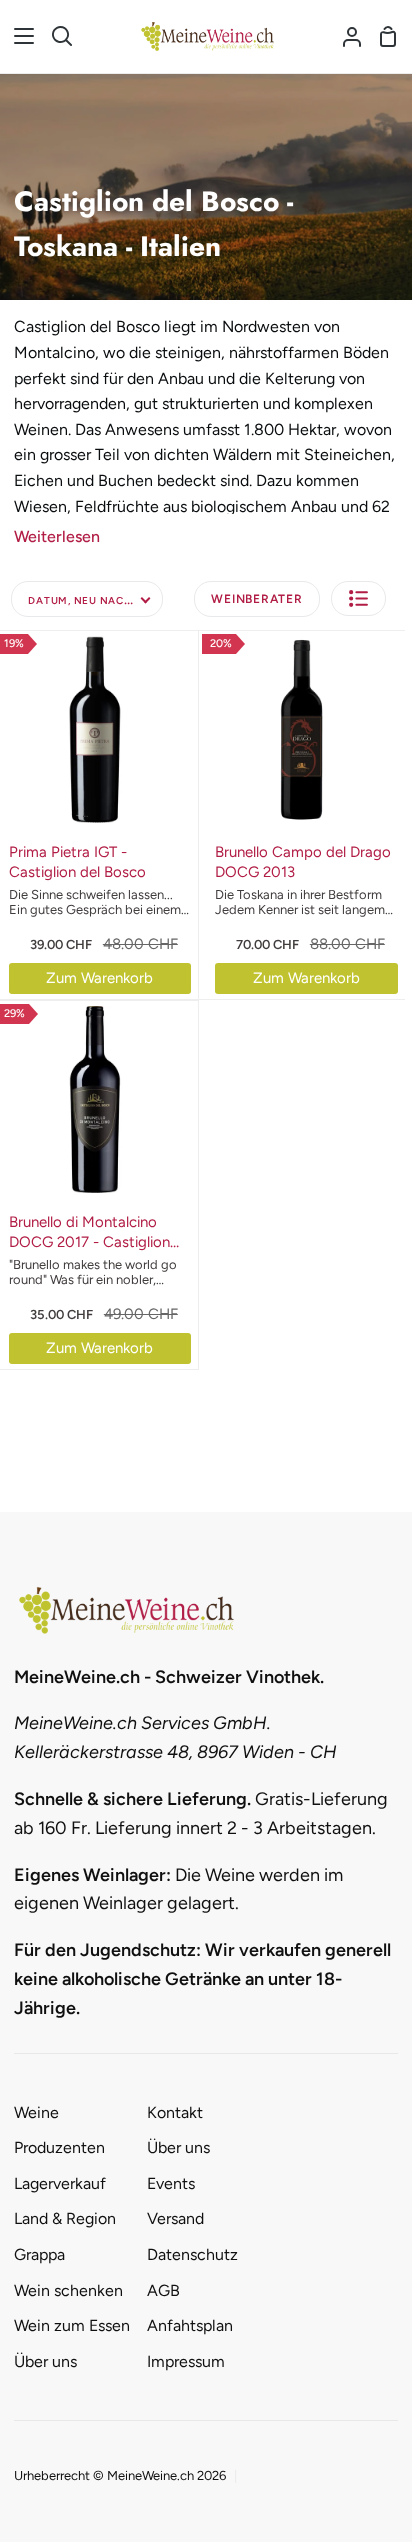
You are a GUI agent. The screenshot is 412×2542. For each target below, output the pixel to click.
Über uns (45, 2361)
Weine (36, 2112)
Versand (175, 2218)
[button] (358, 598)
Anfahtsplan (190, 2325)
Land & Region (65, 2218)
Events (171, 2183)
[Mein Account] (344, 36)
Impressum (186, 2361)
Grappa (39, 2254)
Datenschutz (192, 2254)
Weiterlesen (57, 536)
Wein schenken (68, 2290)
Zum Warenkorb (99, 978)
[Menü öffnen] (18, 36)
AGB (163, 2290)
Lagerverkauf (60, 2183)
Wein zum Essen (72, 2325)
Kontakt (175, 2112)
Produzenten (59, 2147)
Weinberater (256, 599)
